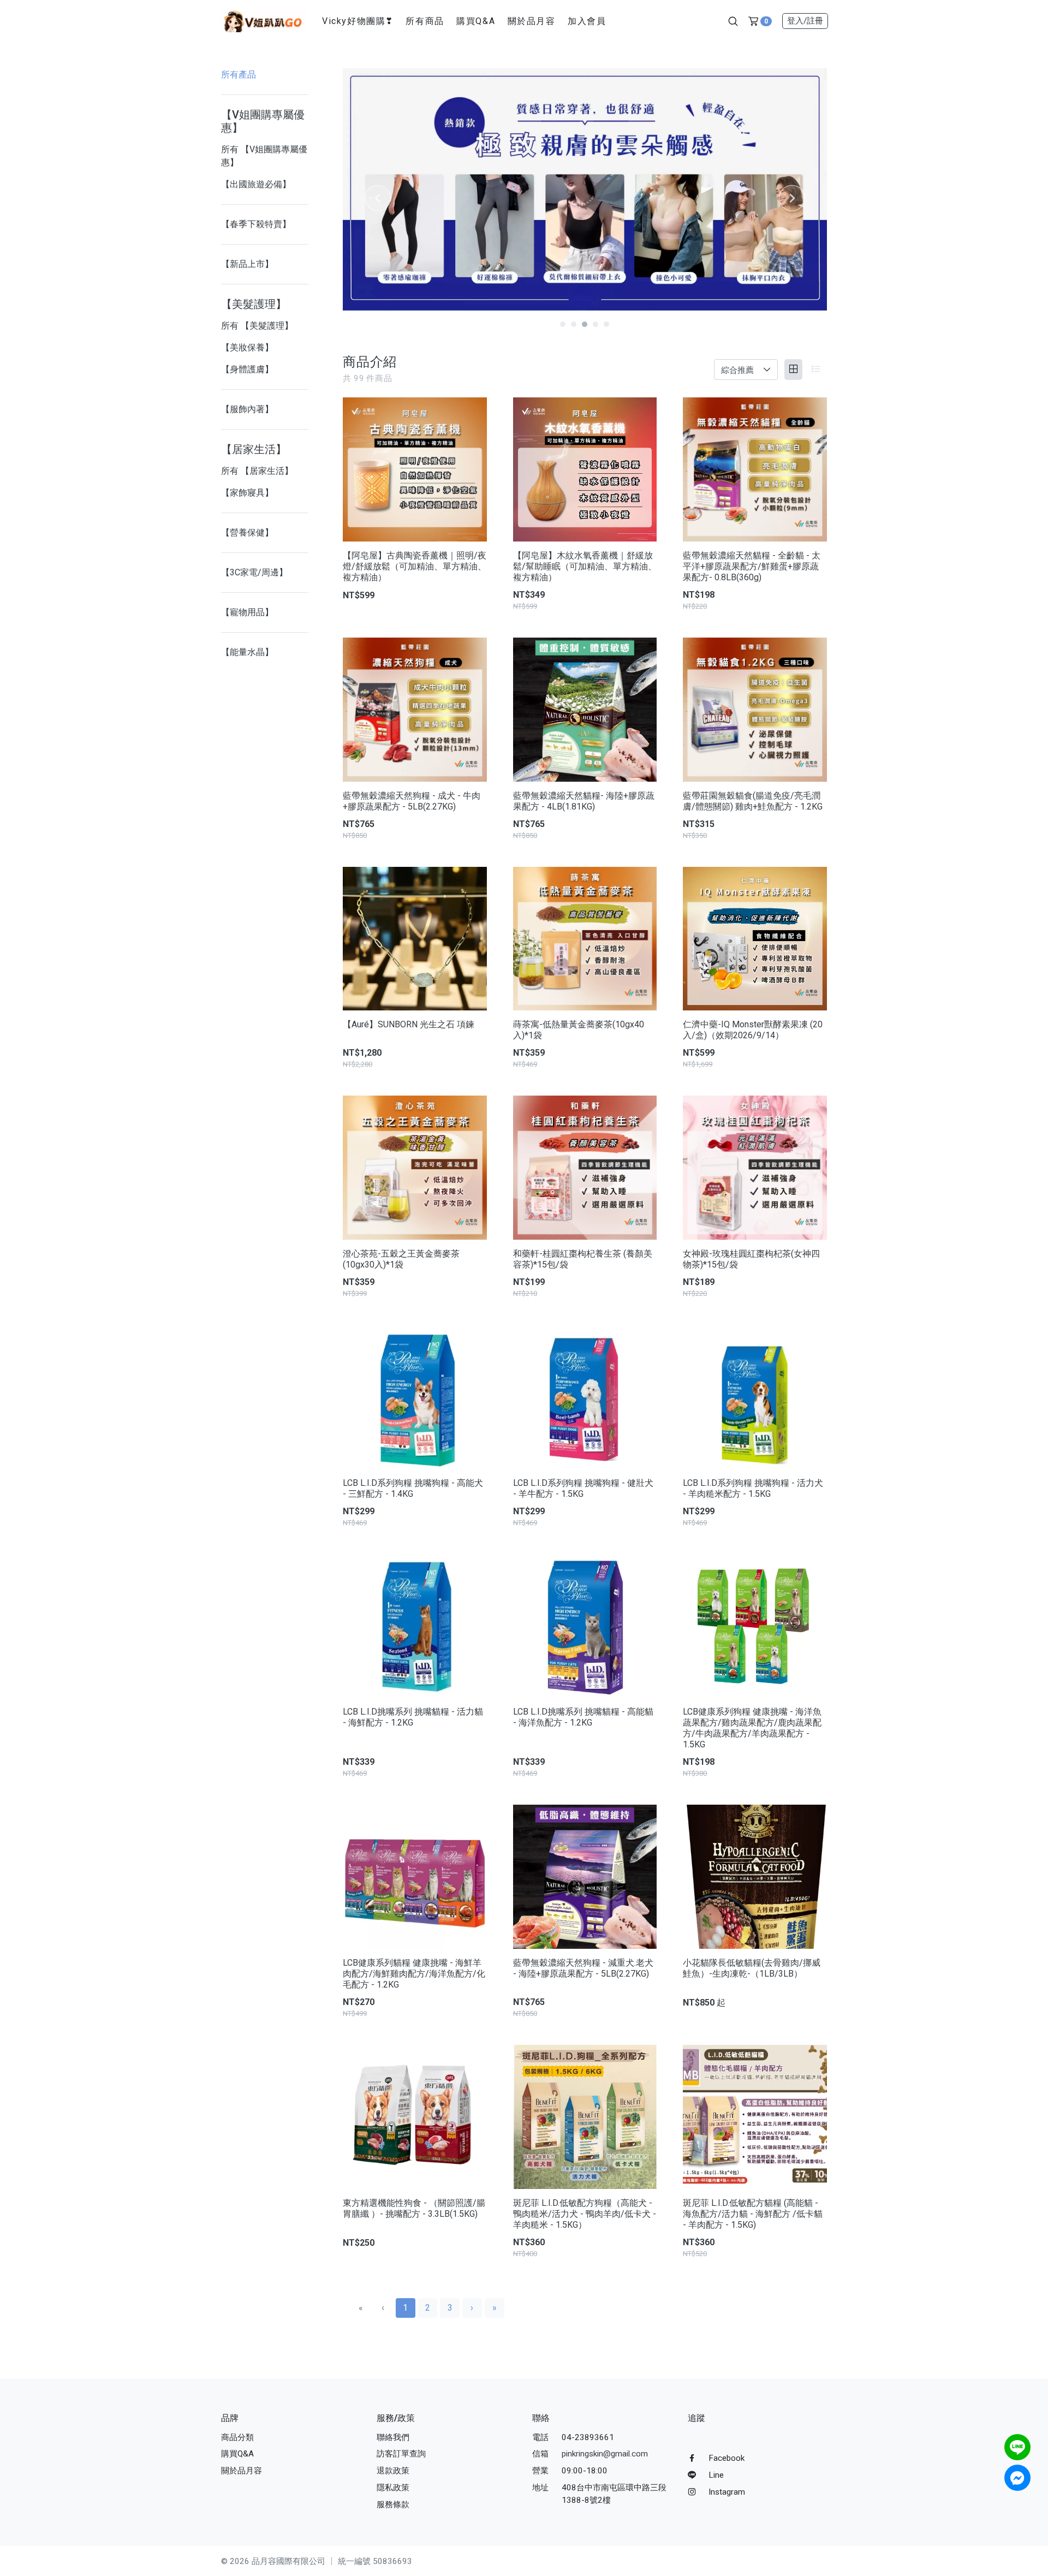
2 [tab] (574, 324)
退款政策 (393, 2471)
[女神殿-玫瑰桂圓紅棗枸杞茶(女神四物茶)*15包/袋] (755, 1168)
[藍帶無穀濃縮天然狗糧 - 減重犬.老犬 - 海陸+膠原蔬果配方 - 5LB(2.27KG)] (585, 1877)
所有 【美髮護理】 (257, 326)
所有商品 (425, 21)
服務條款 (393, 2504)
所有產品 (239, 75)
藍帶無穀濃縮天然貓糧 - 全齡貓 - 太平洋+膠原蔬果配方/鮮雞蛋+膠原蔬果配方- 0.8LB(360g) (752, 566)
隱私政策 (393, 2488)
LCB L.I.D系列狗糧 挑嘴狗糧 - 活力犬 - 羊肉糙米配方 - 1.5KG (753, 1488)
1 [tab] (563, 324)
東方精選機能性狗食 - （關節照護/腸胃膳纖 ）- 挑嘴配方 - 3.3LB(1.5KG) (414, 2208)
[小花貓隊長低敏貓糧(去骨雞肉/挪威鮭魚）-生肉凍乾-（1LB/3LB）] (755, 1877)
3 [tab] (585, 324)
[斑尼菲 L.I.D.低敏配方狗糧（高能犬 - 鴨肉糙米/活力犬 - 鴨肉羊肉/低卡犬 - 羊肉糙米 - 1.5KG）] (585, 2117)
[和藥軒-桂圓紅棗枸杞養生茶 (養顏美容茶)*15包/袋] (585, 1168)
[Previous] (378, 198)
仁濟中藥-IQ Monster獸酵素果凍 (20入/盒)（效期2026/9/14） (753, 1030)
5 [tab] (606, 324)
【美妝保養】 (247, 347)
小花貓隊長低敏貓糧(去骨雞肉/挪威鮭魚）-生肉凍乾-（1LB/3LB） (752, 1968)
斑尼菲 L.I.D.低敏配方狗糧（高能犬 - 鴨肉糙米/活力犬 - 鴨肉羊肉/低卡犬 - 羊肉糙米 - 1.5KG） (585, 2214)
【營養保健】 (247, 533)
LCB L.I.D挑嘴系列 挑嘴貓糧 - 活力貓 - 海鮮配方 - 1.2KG (413, 1717)
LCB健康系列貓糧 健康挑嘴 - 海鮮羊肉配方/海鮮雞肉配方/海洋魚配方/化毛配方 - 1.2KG (414, 1974)
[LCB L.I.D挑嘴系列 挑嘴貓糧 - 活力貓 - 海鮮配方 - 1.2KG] (415, 1626)
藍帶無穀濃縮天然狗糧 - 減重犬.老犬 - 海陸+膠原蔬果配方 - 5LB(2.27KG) (583, 1968)
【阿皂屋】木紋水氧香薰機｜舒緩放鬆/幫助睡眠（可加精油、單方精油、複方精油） (585, 566)
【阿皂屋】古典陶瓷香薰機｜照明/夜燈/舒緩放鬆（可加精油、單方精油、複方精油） (415, 566)
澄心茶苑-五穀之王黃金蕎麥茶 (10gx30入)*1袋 (401, 1259)
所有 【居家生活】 (257, 471)
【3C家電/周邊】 (254, 572)
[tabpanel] (585, 189)
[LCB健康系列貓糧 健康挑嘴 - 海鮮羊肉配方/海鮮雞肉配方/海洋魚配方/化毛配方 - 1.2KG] (415, 1877)
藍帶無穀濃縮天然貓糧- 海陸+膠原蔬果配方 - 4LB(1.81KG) (584, 801)
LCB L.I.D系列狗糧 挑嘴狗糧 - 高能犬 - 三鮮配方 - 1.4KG (413, 1488)
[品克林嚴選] (263, 20)
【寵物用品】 (247, 612)
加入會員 (587, 21)
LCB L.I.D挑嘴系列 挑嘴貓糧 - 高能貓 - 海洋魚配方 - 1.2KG (583, 1717)
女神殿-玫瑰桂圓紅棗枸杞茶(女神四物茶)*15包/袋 (751, 1259)
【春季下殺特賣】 (256, 224)
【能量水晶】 (247, 652)
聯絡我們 (393, 2437)
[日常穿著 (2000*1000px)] (585, 189)
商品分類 (237, 2437)
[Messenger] (1017, 2478)
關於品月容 (532, 21)
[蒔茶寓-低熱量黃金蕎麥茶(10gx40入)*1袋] (585, 939)
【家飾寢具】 (247, 493)
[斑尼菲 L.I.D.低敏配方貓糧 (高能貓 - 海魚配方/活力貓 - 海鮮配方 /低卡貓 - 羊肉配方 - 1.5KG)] (755, 2117)
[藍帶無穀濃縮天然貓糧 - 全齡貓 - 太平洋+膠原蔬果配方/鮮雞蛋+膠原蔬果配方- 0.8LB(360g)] (755, 469)
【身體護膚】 (247, 369)
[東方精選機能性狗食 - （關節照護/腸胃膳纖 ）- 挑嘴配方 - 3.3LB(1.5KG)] (415, 2117)
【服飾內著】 (247, 409)
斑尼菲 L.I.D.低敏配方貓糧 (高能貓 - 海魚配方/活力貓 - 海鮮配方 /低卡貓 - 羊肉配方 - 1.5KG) (753, 2214)
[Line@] (1017, 2447)
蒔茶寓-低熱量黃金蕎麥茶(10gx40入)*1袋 (579, 1030)
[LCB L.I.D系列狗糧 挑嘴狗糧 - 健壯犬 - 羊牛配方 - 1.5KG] (585, 1397)
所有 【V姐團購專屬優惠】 (264, 156)
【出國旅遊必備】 (256, 184)
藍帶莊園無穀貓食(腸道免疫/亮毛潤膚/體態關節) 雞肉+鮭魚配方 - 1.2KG (753, 801)
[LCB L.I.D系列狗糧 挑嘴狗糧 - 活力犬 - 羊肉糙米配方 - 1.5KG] (755, 1397)
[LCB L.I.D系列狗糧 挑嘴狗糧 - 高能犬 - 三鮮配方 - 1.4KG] (415, 1397)
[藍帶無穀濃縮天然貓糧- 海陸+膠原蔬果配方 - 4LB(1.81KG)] (585, 710)
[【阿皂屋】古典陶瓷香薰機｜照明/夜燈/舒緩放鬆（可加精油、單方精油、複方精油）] (415, 469)
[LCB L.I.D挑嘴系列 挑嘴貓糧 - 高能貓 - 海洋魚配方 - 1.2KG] (585, 1626)
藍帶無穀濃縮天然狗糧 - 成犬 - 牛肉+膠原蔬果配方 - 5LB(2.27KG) (412, 801)
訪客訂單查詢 (401, 2454)
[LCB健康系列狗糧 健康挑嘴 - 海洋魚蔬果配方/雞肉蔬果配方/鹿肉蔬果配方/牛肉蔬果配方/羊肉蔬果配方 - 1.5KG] (755, 1626)
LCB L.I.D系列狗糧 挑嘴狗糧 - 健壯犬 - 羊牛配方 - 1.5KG (583, 1488)
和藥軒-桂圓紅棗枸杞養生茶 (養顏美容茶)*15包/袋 (583, 1259)
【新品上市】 (247, 264)
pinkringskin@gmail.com (605, 2454)
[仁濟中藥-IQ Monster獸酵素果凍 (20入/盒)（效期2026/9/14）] (755, 939)
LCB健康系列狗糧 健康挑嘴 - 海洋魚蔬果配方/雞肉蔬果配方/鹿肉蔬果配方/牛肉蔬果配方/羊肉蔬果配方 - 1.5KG (752, 1728)
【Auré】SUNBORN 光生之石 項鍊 (409, 1024)
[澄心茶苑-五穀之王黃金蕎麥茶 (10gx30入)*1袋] (415, 1168)
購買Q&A (476, 21)
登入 (805, 21)
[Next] (792, 198)
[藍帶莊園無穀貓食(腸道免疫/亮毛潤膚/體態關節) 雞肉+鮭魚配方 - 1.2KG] (755, 710)
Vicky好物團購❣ (358, 21)
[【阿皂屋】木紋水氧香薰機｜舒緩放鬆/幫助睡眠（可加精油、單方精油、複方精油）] (585, 469)
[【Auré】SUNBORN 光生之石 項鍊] (415, 939)
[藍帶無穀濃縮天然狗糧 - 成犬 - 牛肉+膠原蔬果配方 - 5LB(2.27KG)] (415, 710)
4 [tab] (596, 324)
